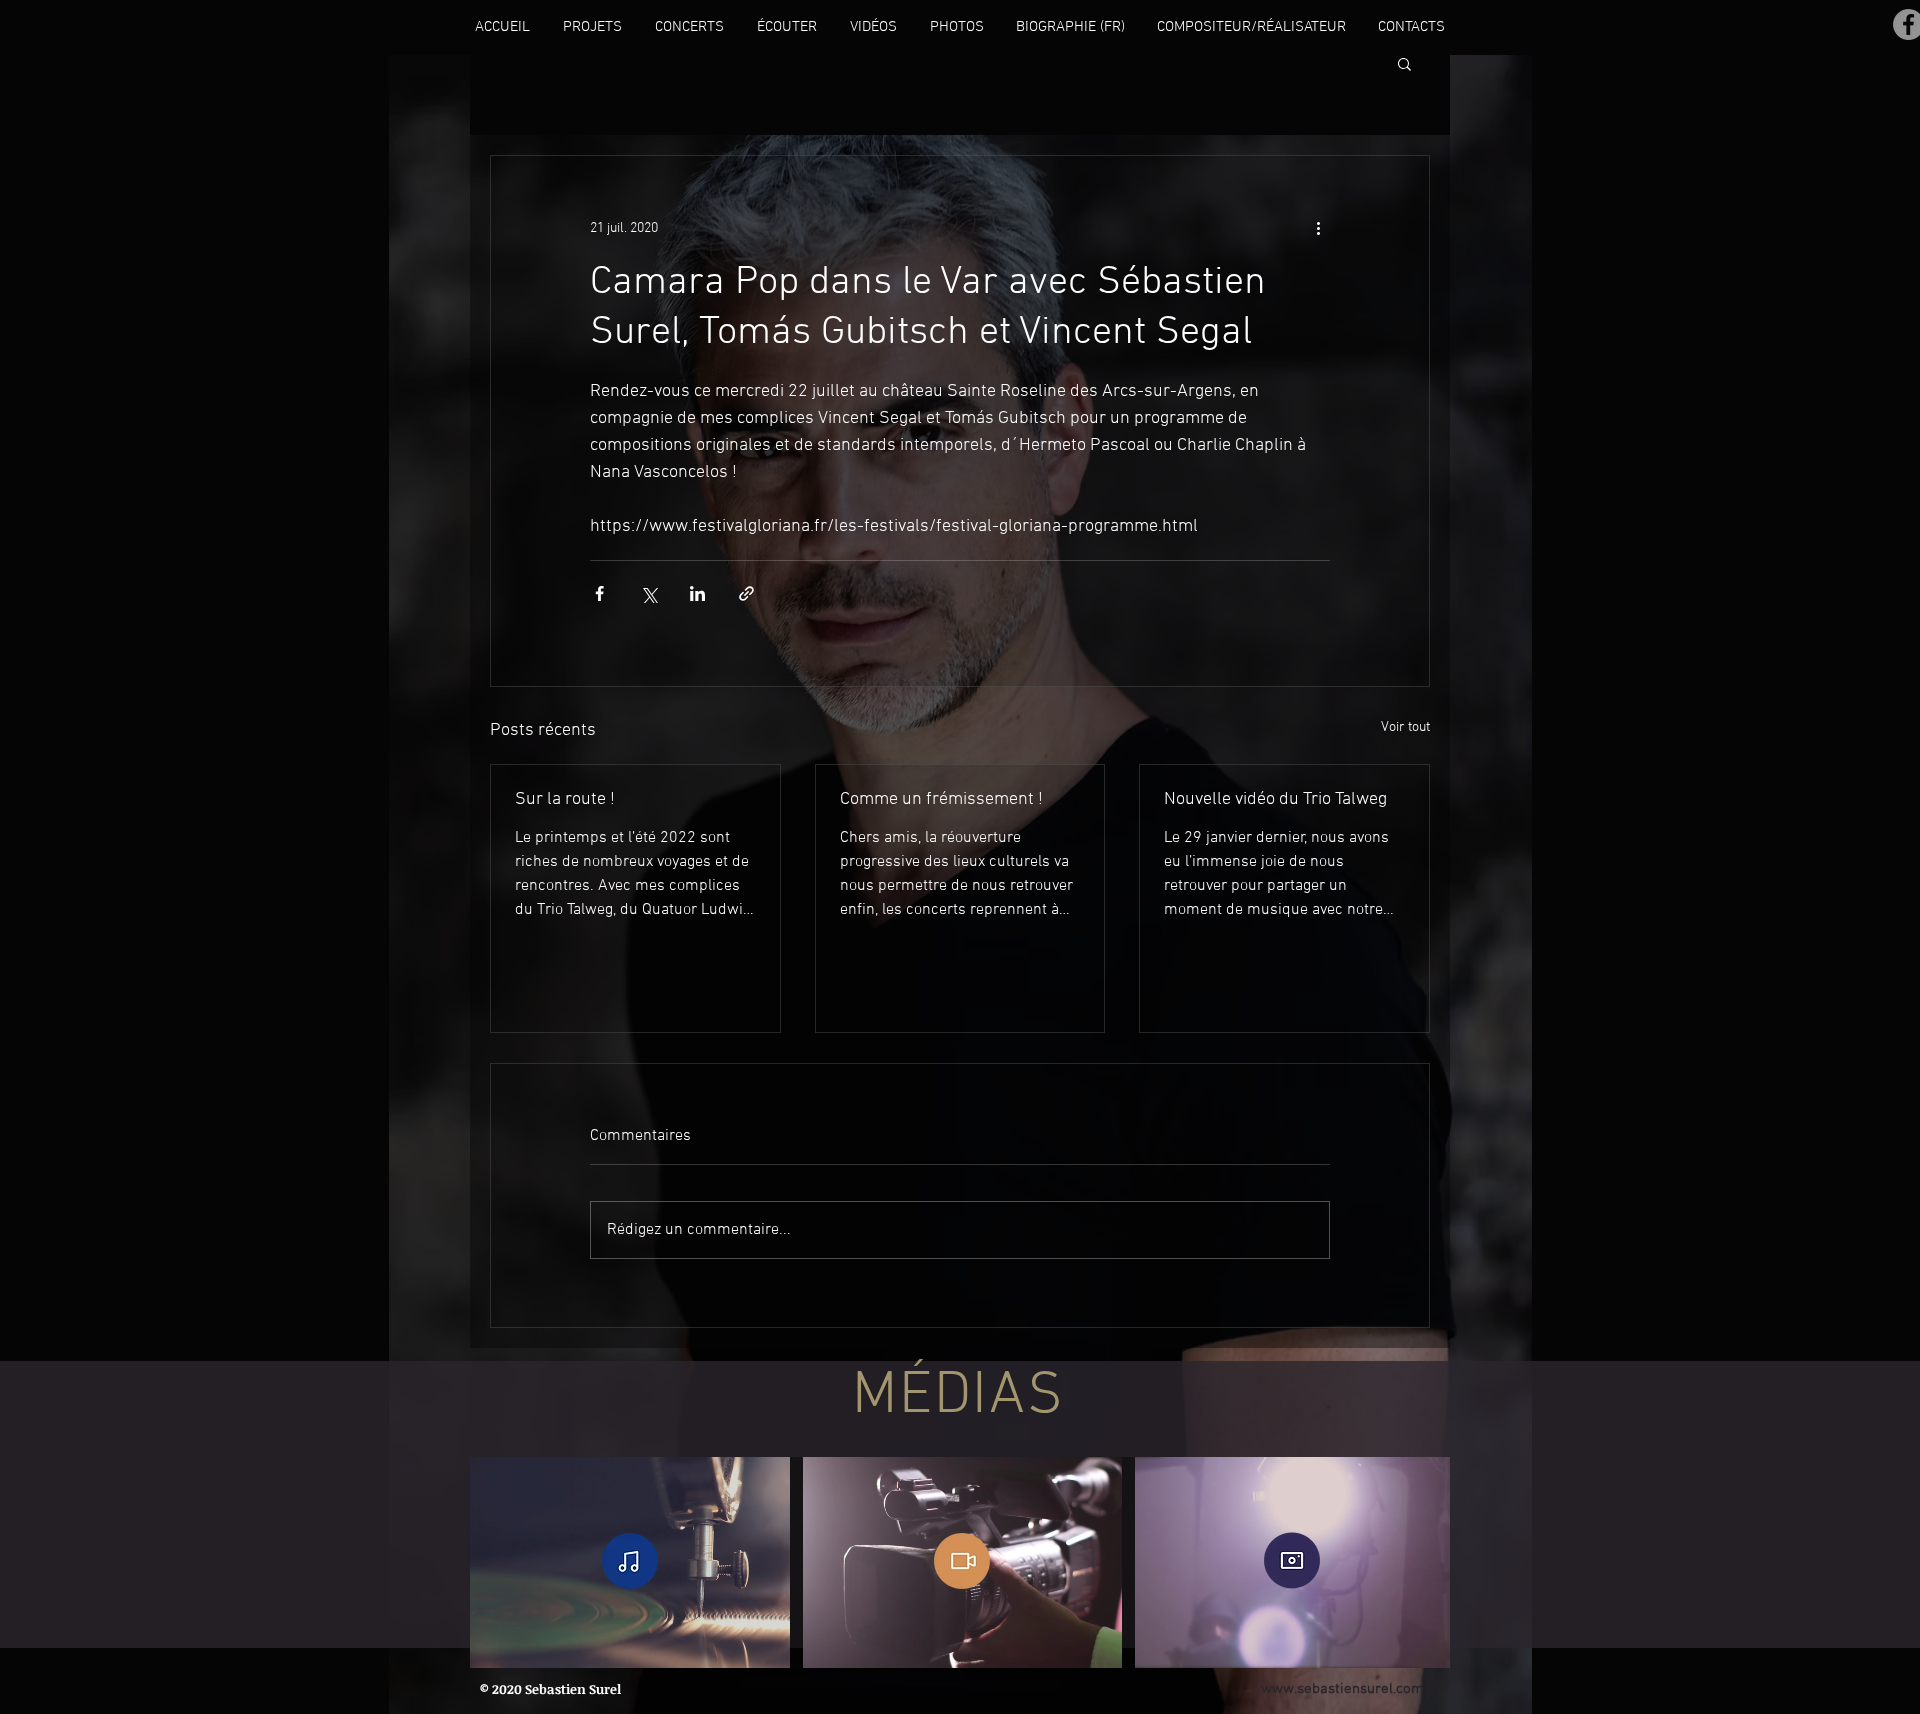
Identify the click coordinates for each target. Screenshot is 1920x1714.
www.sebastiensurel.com (1342, 1689)
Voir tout (1405, 727)
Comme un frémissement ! (941, 799)
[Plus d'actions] (1318, 228)
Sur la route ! (565, 799)
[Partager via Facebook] (599, 593)
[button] (1404, 63)
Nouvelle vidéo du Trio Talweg (1275, 799)
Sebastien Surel (573, 1689)
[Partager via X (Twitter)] (648, 593)
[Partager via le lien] (746, 593)
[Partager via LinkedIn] (697, 593)
